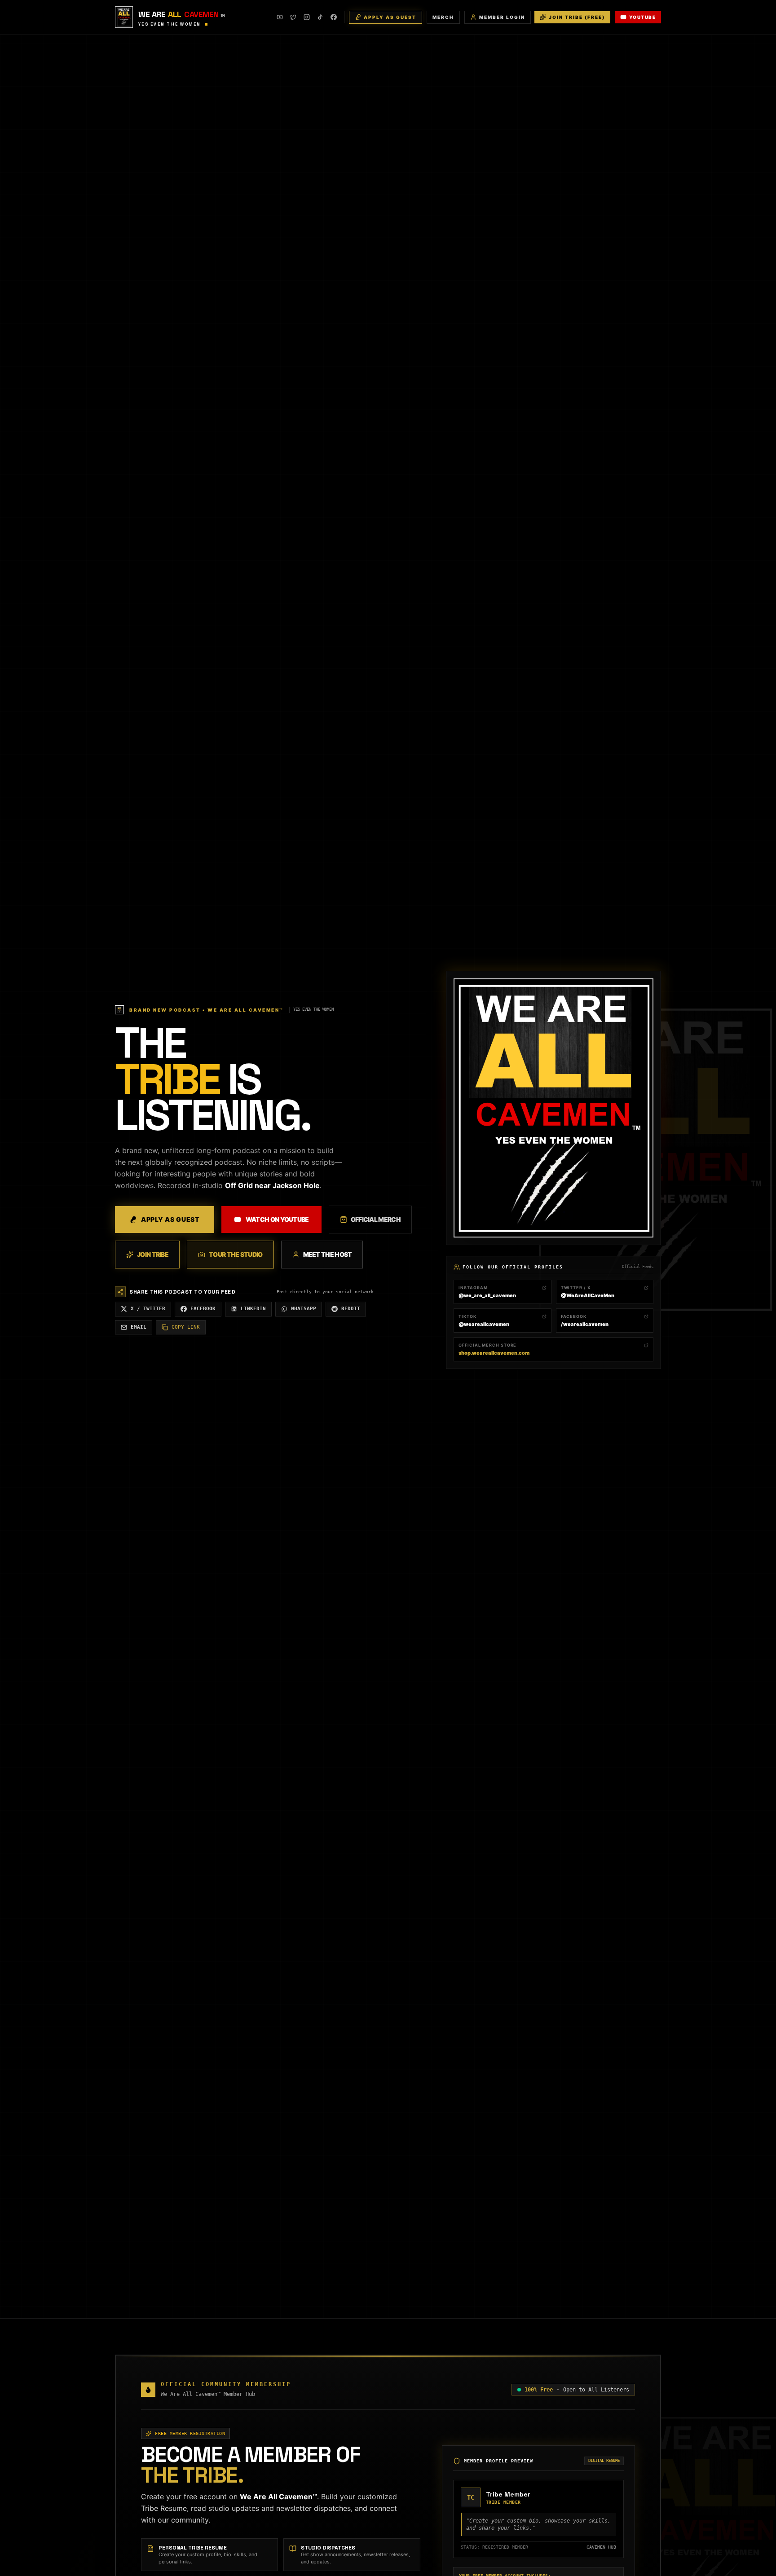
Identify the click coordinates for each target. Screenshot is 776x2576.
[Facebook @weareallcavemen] (334, 17)
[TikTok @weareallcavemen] (320, 17)
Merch (443, 17)
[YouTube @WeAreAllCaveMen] (280, 17)
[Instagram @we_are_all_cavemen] (307, 17)
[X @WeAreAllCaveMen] (293, 17)
